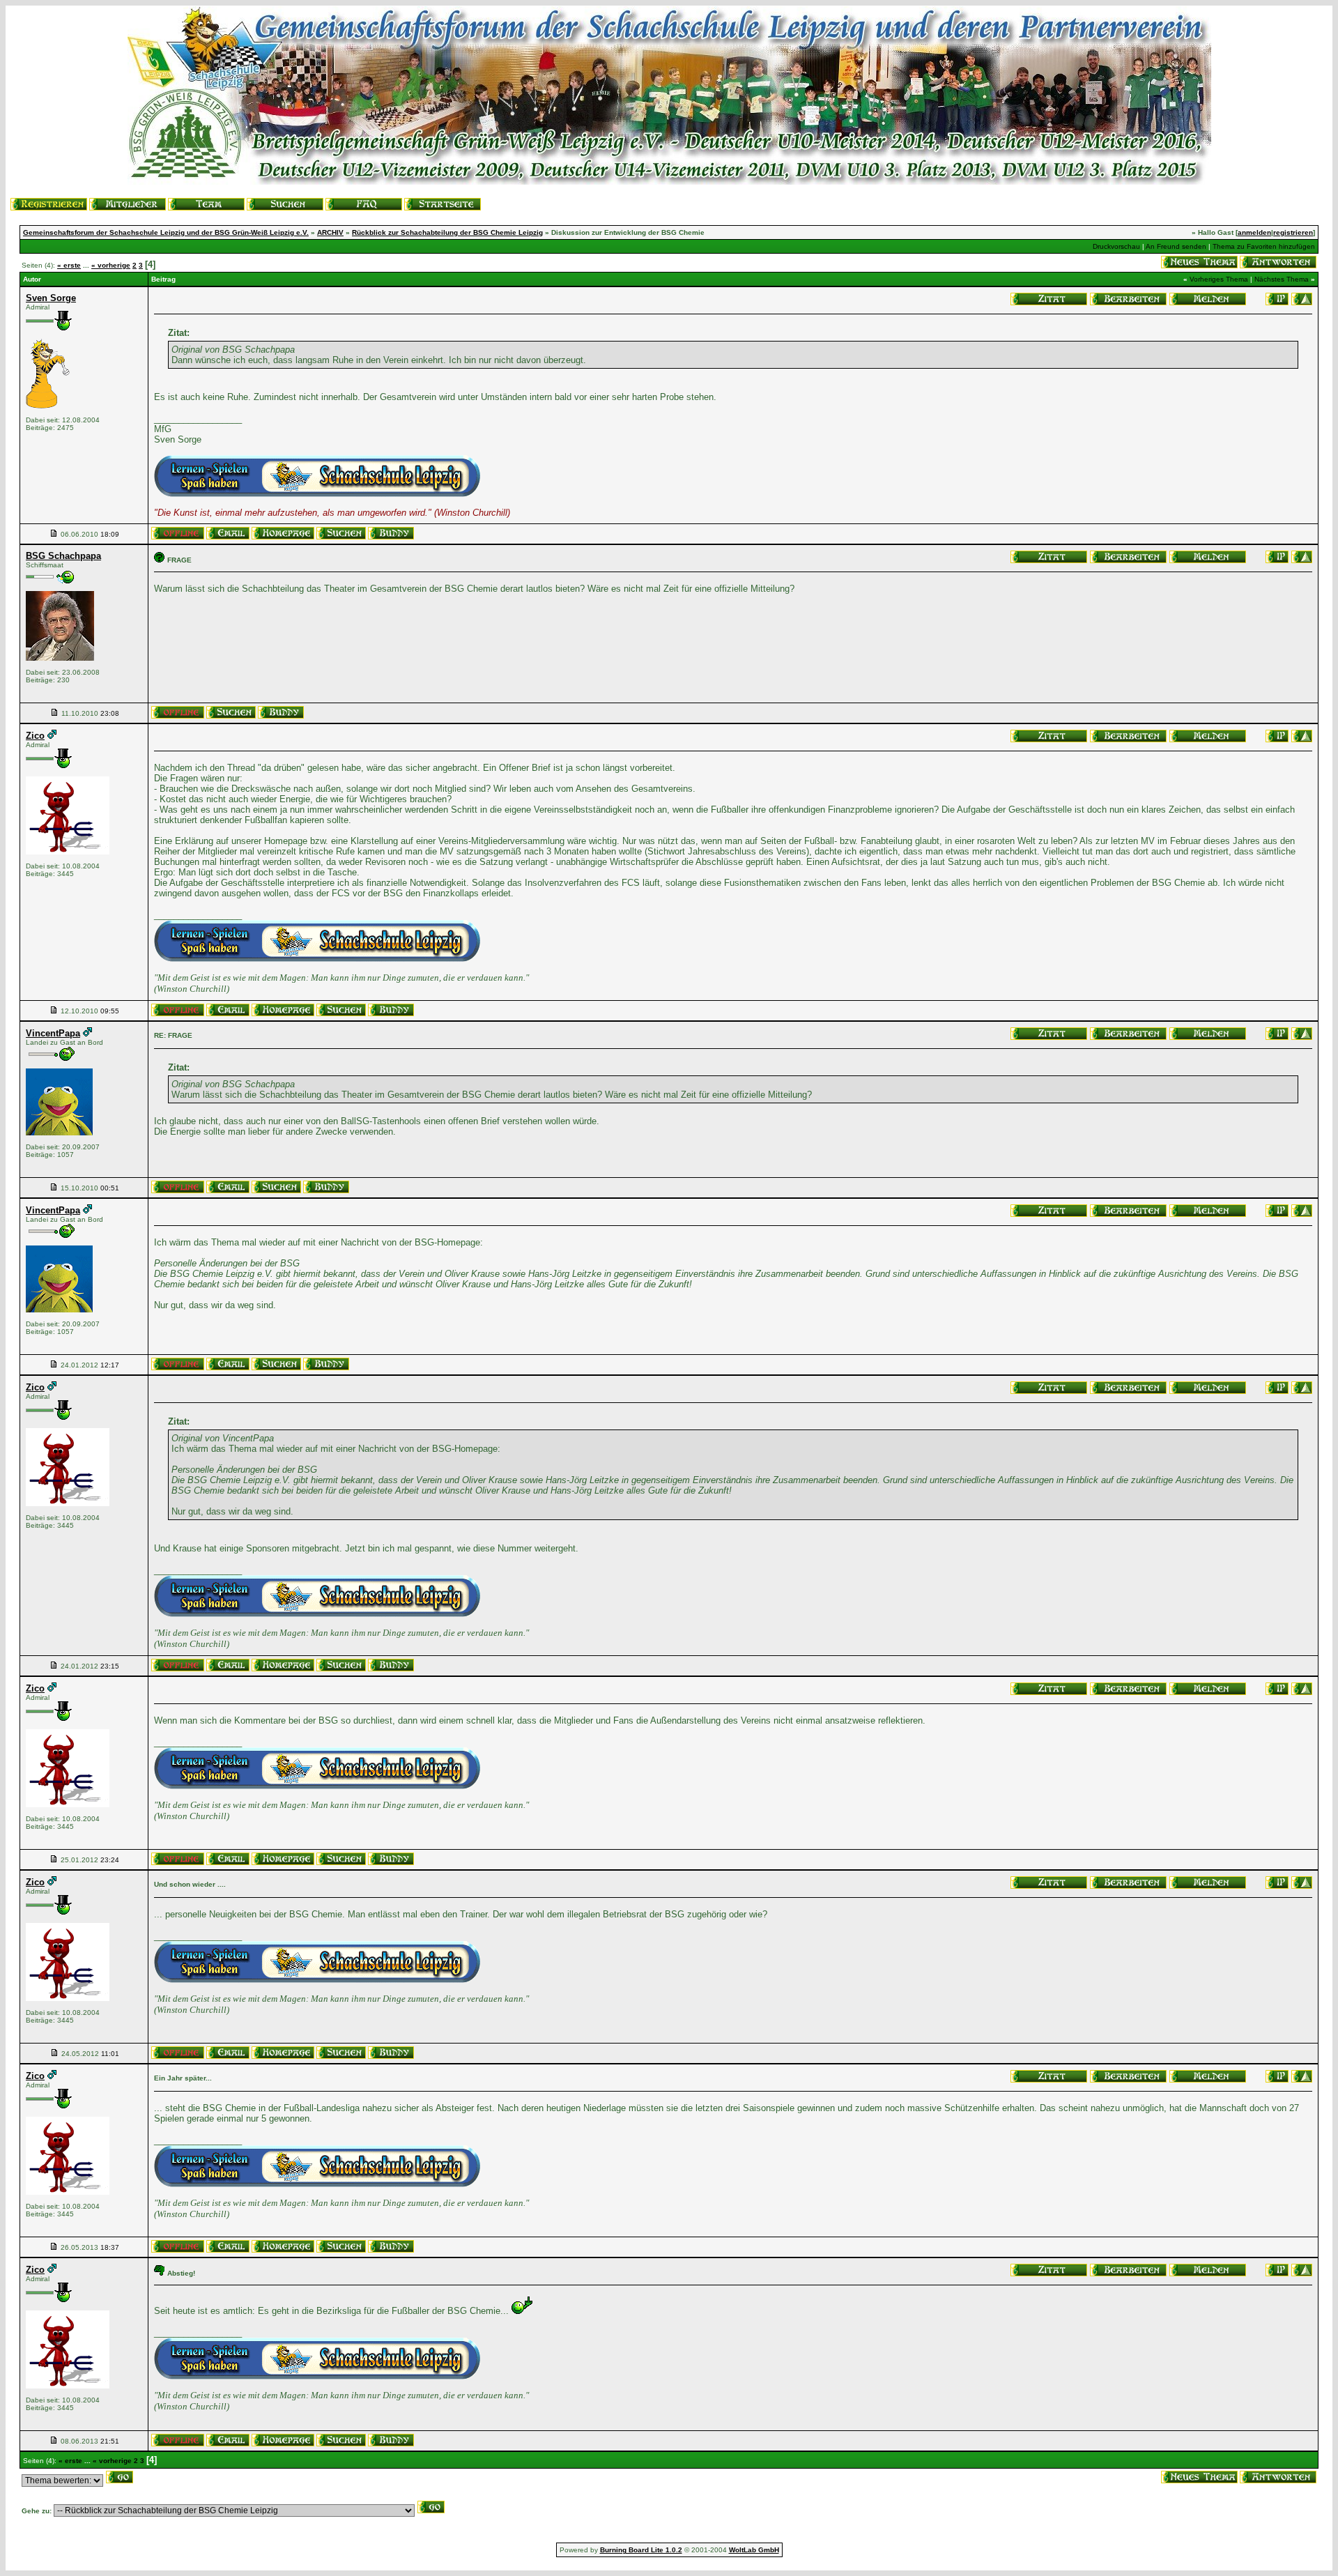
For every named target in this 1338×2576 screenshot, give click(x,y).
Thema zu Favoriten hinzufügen (1264, 246)
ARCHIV (330, 232)
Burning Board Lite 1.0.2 (641, 2550)
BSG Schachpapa (63, 556)
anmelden (1254, 232)
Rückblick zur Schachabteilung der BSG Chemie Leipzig (447, 232)
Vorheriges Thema (1219, 279)
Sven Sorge (51, 298)
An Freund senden (1176, 246)
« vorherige (111, 265)
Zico (35, 736)
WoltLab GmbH (754, 2550)
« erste (69, 265)
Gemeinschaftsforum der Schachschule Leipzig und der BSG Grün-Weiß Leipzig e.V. (166, 232)
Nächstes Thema (1282, 279)
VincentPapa (53, 1033)
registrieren (1293, 232)
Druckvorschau (1116, 246)
